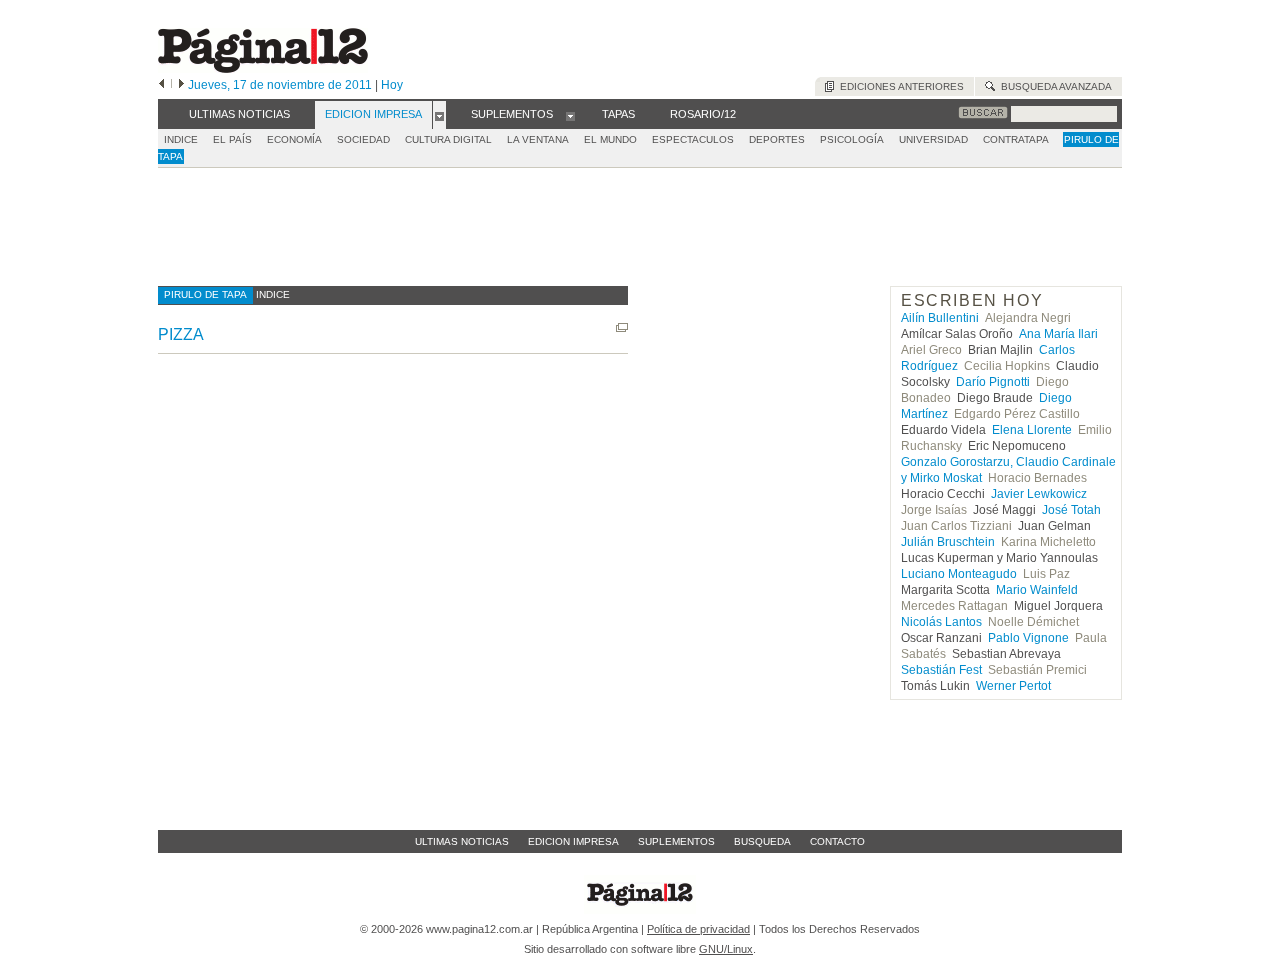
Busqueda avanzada (1053, 86)
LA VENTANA (538, 139)
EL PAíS (232, 139)
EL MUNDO (610, 139)
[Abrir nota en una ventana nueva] (622, 327)
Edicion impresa (573, 841)
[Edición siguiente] (181, 85)
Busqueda (762, 841)
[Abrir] (439, 115)
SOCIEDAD (363, 139)
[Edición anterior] (161, 85)
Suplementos (676, 841)
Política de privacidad (698, 929)
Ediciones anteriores (899, 86)
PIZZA (181, 334)
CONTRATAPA (1016, 139)
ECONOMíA (294, 139)
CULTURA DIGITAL (448, 139)
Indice (181, 139)
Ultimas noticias (462, 841)
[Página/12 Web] (263, 68)
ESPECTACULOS (693, 139)
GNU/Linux (726, 949)
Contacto (837, 841)
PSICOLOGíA (852, 139)
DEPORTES (777, 139)
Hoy (392, 85)
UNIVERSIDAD (933, 139)
